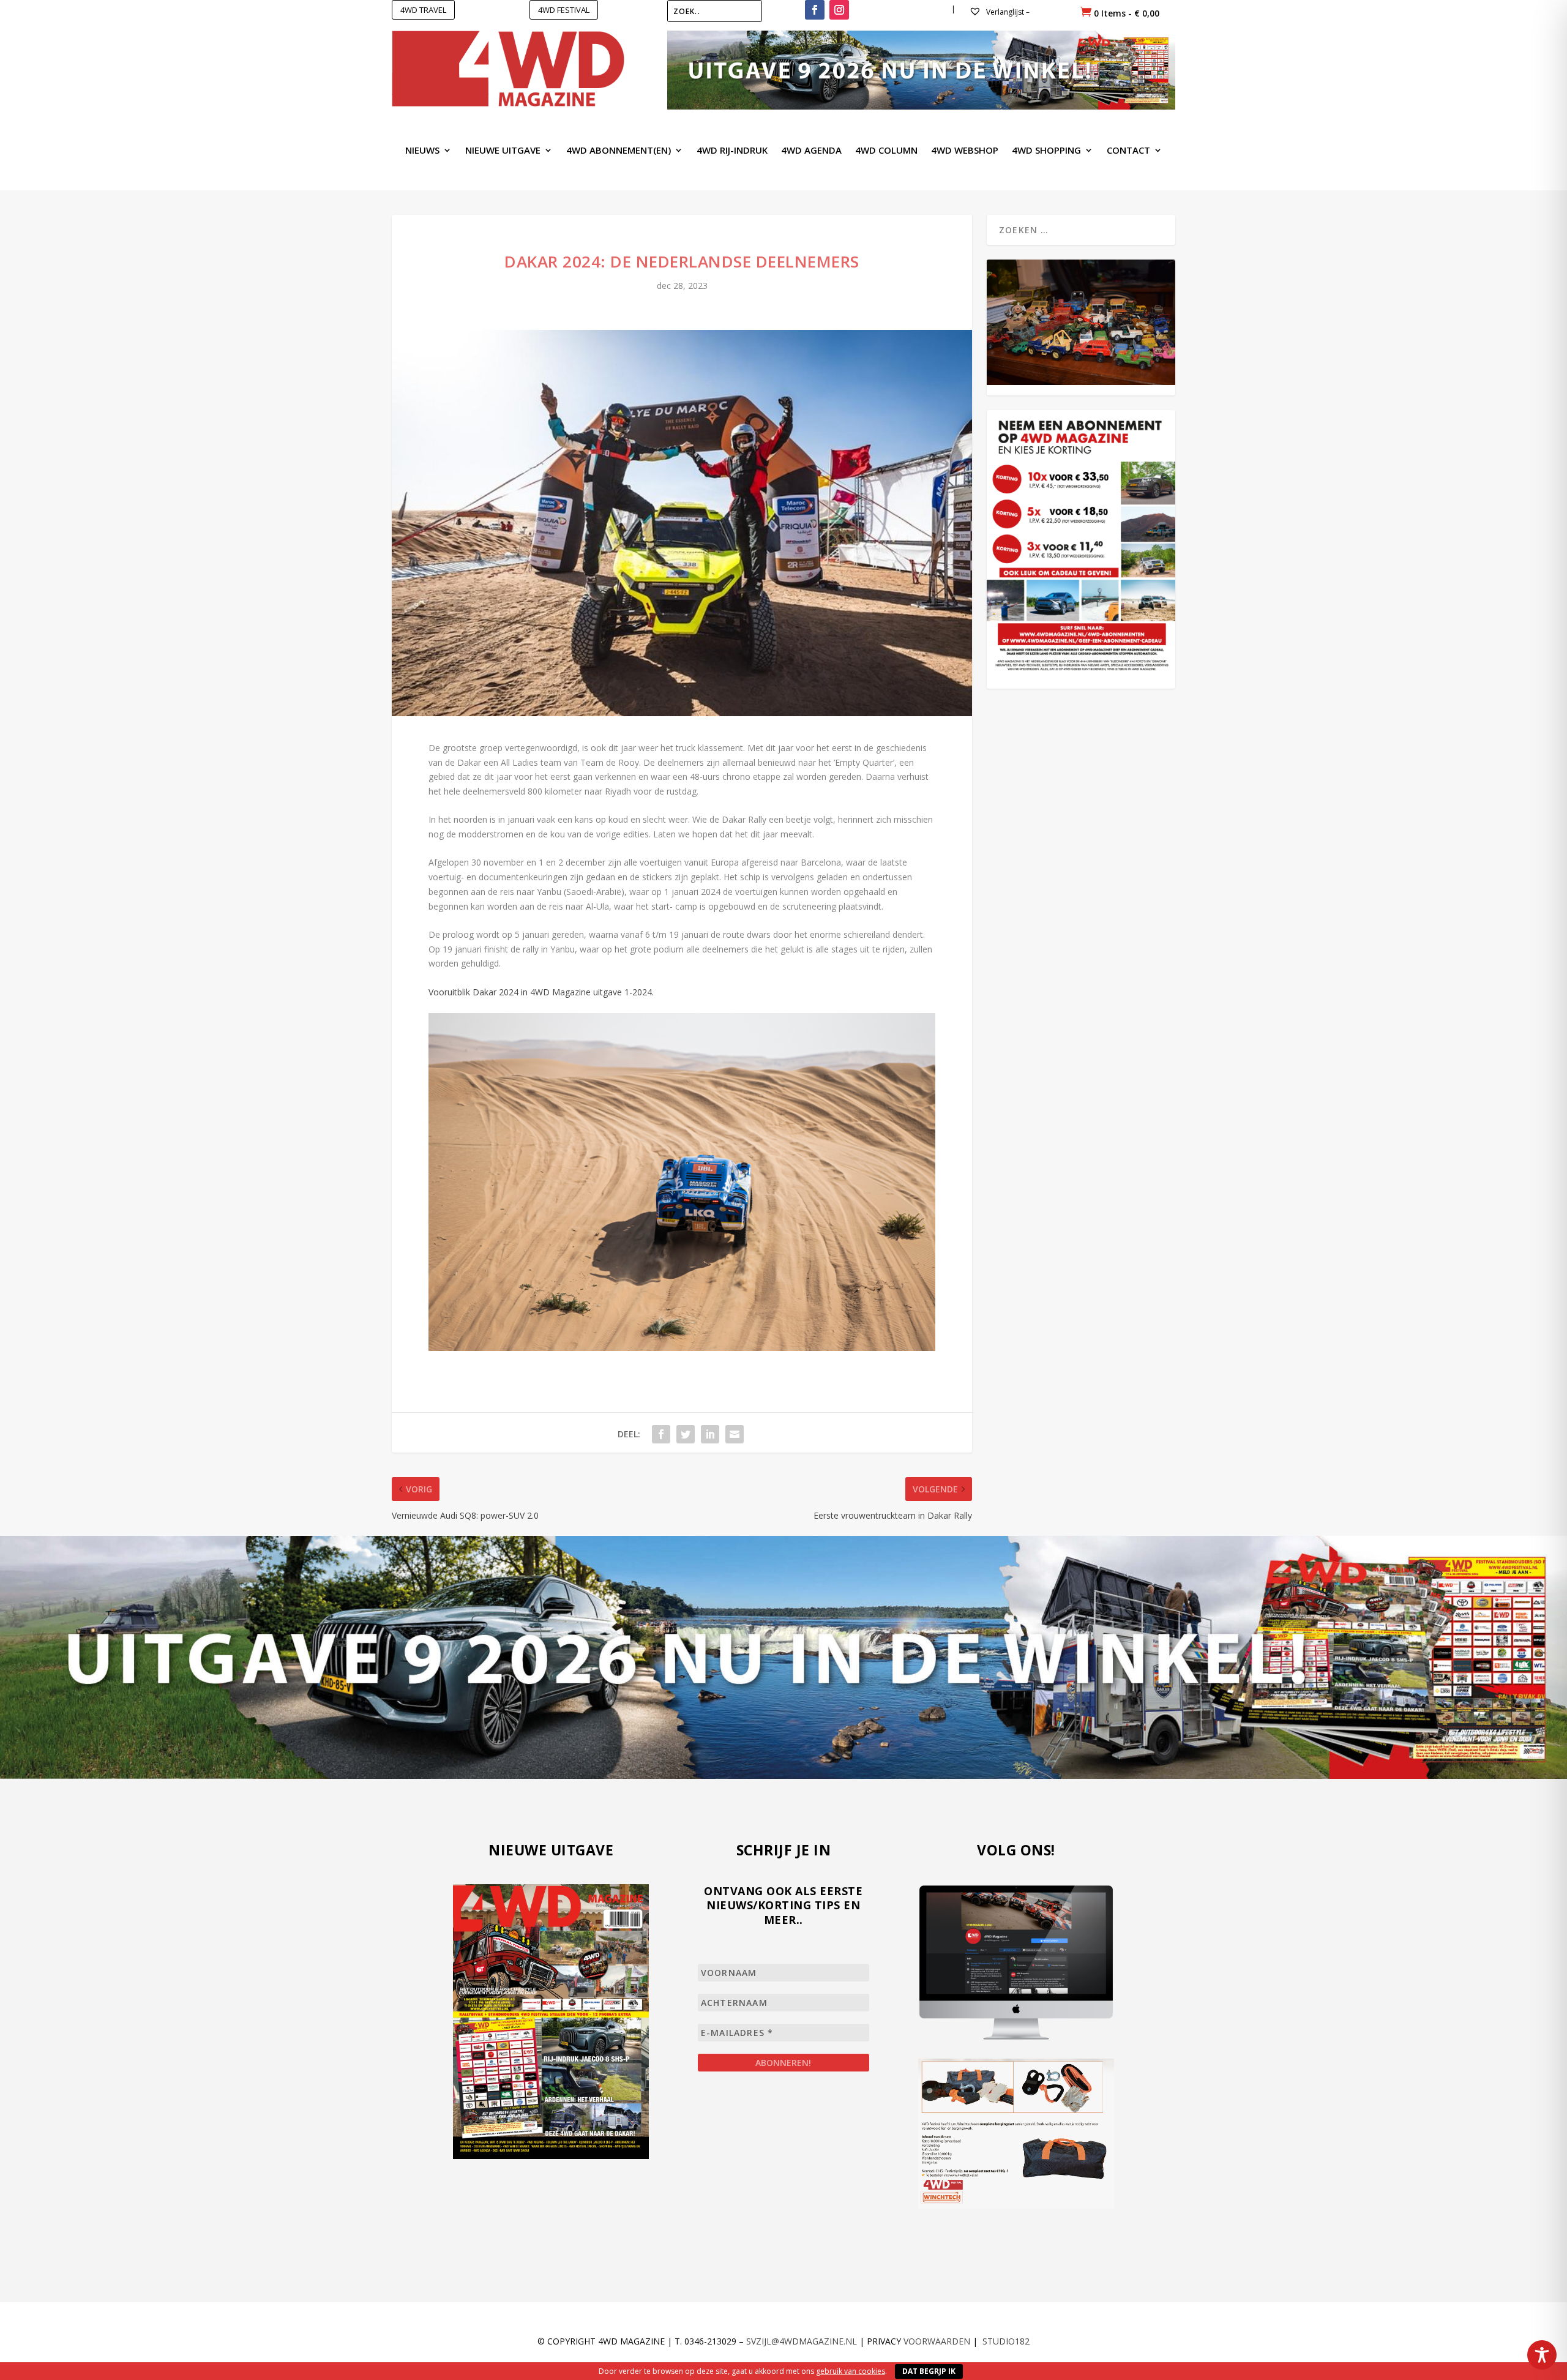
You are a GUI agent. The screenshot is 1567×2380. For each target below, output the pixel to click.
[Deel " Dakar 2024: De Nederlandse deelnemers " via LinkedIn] (710, 1434)
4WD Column (886, 151)
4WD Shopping (1046, 151)
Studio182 (1006, 2341)
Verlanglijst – (1007, 12)
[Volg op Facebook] (815, 10)
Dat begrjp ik (929, 2371)
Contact (1128, 151)
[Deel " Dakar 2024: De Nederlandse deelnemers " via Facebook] (661, 1434)
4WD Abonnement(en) (619, 151)
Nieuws (422, 151)
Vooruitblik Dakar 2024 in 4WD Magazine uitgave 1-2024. (541, 992)
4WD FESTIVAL (564, 10)
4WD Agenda (811, 151)
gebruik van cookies (851, 2371)
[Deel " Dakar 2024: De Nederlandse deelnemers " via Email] (735, 1434)
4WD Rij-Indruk (732, 151)
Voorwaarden (937, 2341)
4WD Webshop (965, 151)
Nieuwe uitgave (503, 151)
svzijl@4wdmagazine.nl (802, 2341)
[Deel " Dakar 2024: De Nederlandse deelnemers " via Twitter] (686, 1434)
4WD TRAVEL (423, 10)
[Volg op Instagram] (839, 10)
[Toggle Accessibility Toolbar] (1542, 2355)
